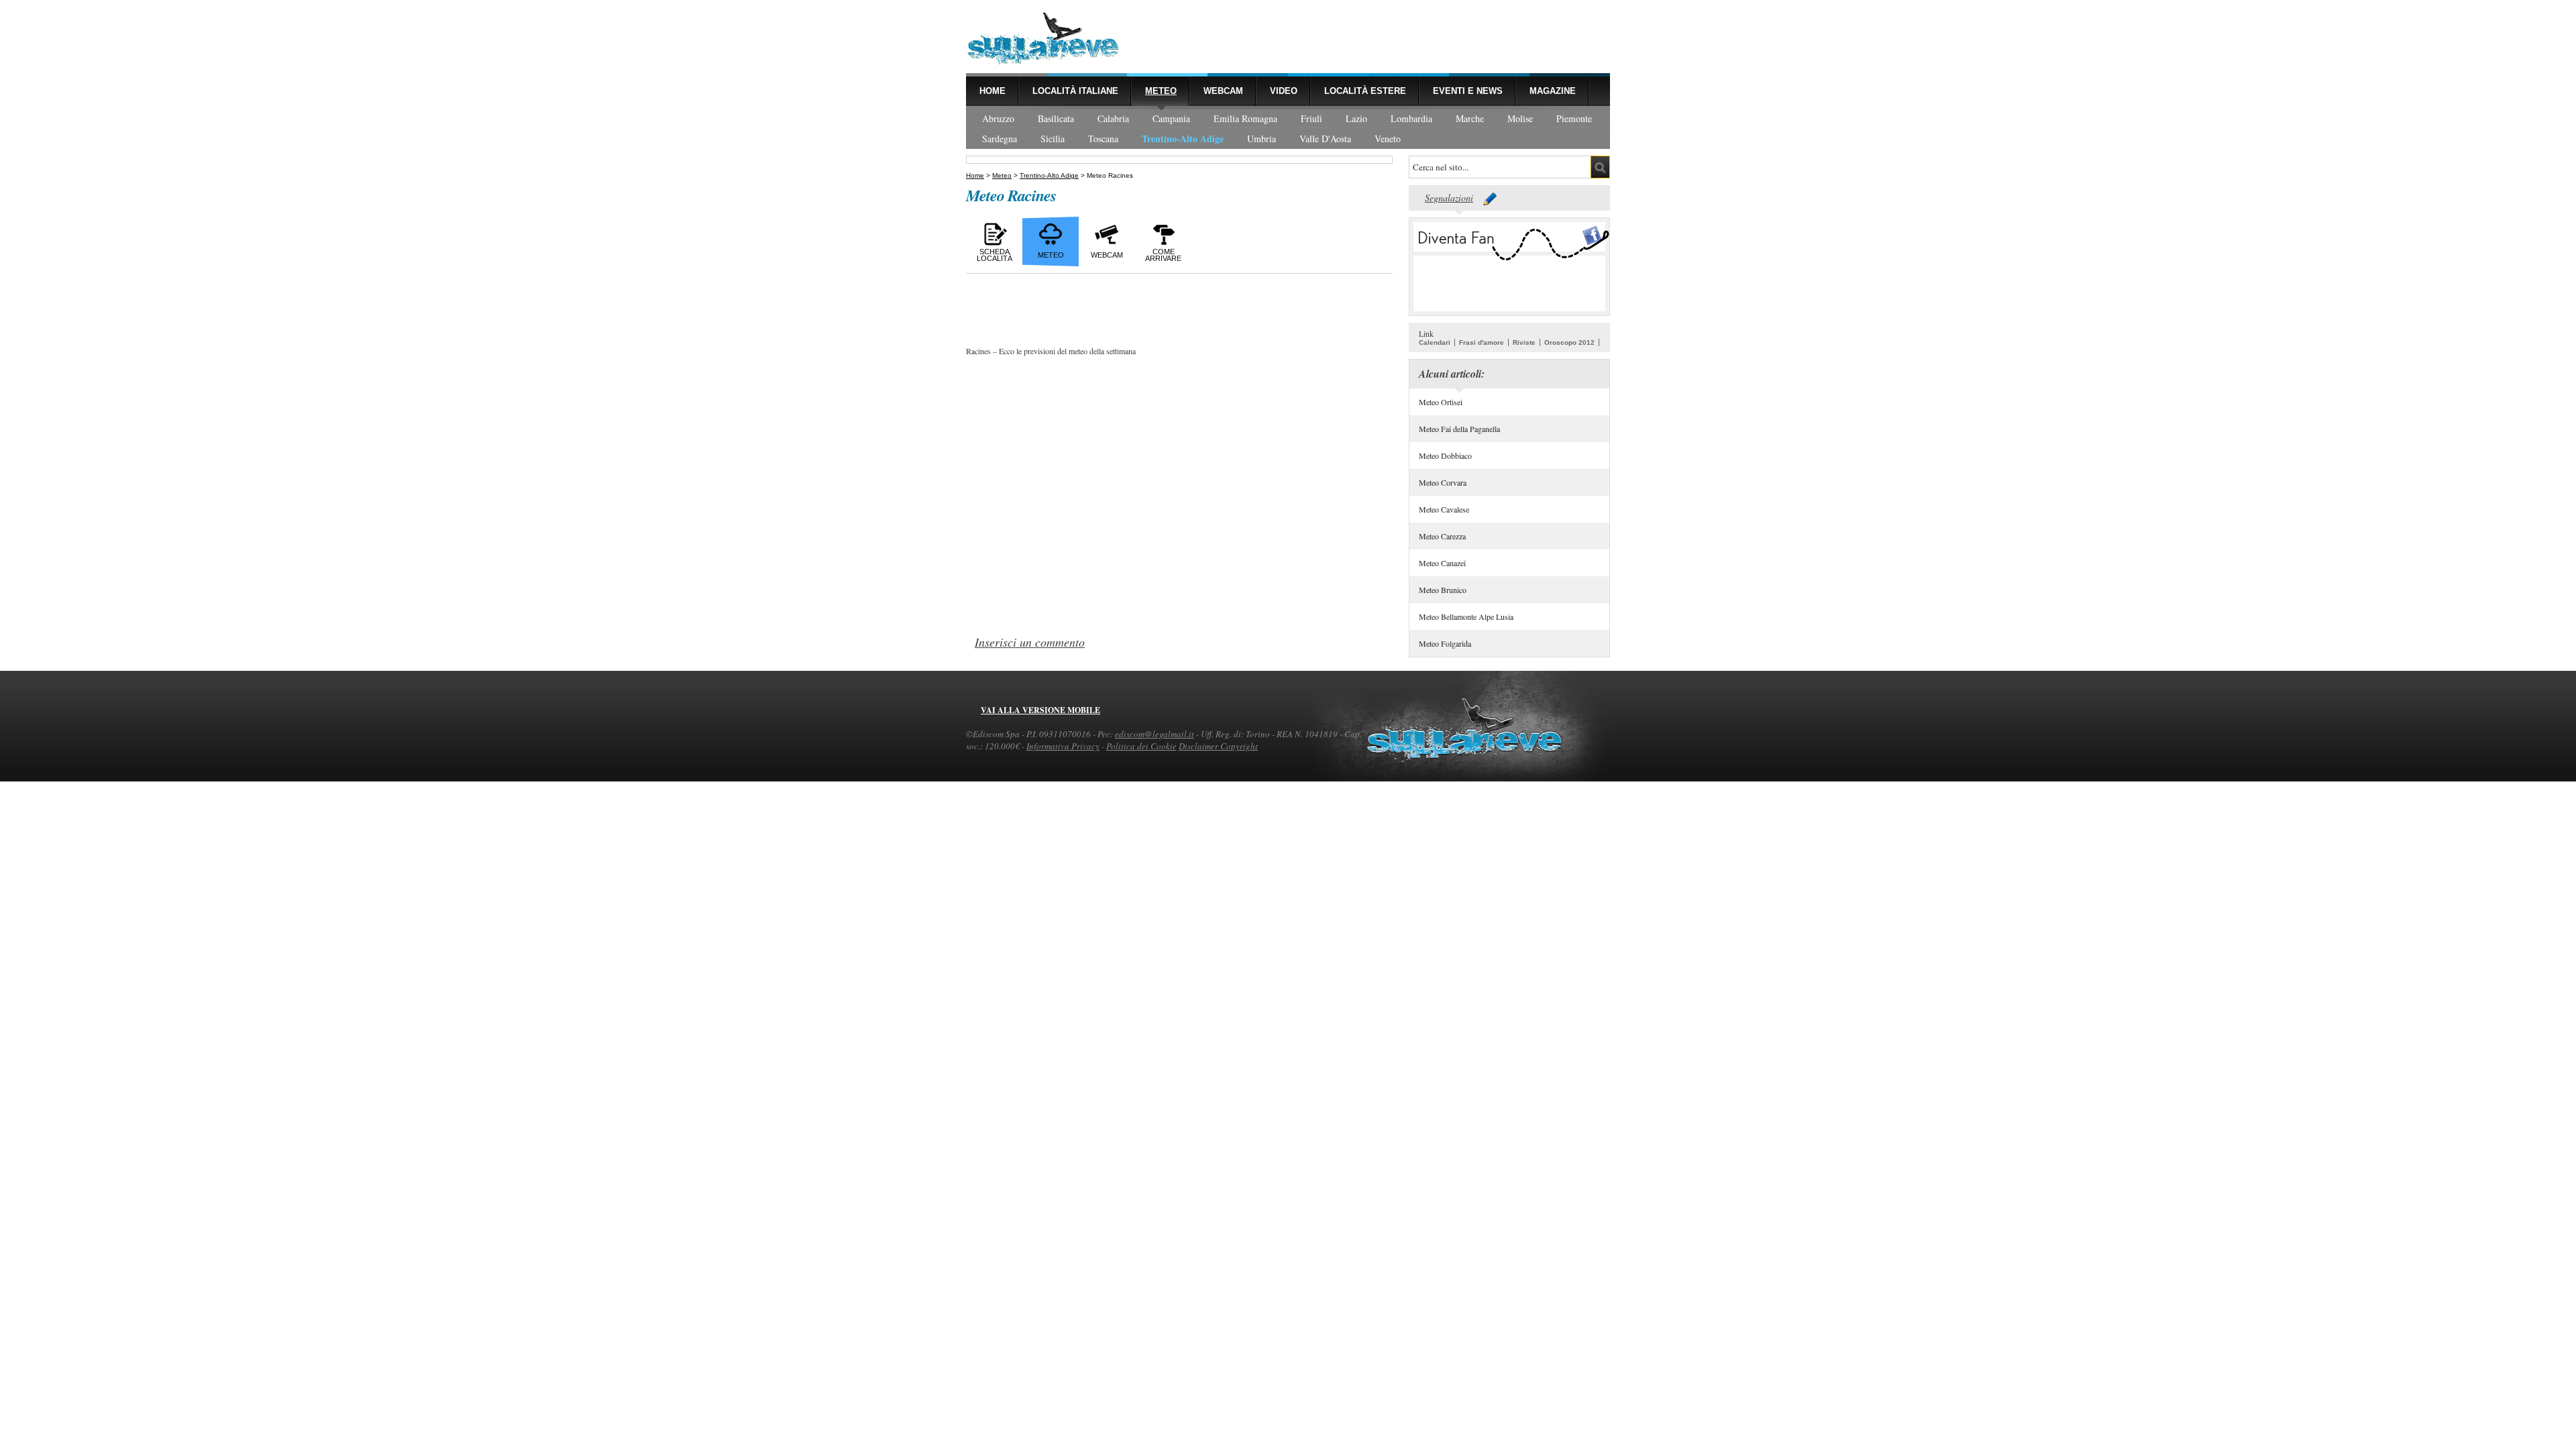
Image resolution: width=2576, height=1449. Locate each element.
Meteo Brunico (1443, 590)
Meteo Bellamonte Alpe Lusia (1466, 616)
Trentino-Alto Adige (1183, 139)
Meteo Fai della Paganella (1459, 429)
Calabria (1113, 118)
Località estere (1365, 91)
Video (1284, 91)
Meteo (1161, 91)
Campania (1171, 118)
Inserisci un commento (1030, 642)
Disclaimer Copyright (1218, 746)
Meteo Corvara (1443, 482)
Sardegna (1000, 139)
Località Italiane (1075, 91)
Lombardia (1411, 118)
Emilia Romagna (1245, 118)
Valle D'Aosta (1325, 139)
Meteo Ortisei (1441, 402)
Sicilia (1053, 139)
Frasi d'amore (1482, 342)
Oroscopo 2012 (1569, 342)
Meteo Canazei (1442, 563)
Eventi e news (1468, 91)
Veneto (1388, 139)
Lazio (1356, 118)
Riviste (1524, 342)
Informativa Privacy (1063, 746)
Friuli (1311, 118)
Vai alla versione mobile (1040, 710)
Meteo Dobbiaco (1445, 455)
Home (992, 91)
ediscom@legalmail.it (1155, 734)
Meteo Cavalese (1444, 509)
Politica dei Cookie (1141, 746)
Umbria (1262, 139)
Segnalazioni (1449, 198)
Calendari (1435, 342)
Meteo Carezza (1442, 536)
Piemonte (1574, 118)
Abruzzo (998, 118)
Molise (1520, 118)
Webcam (1223, 91)
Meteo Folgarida (1445, 643)
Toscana (1103, 139)
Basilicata (1056, 118)
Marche (1470, 118)
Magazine (1553, 91)
